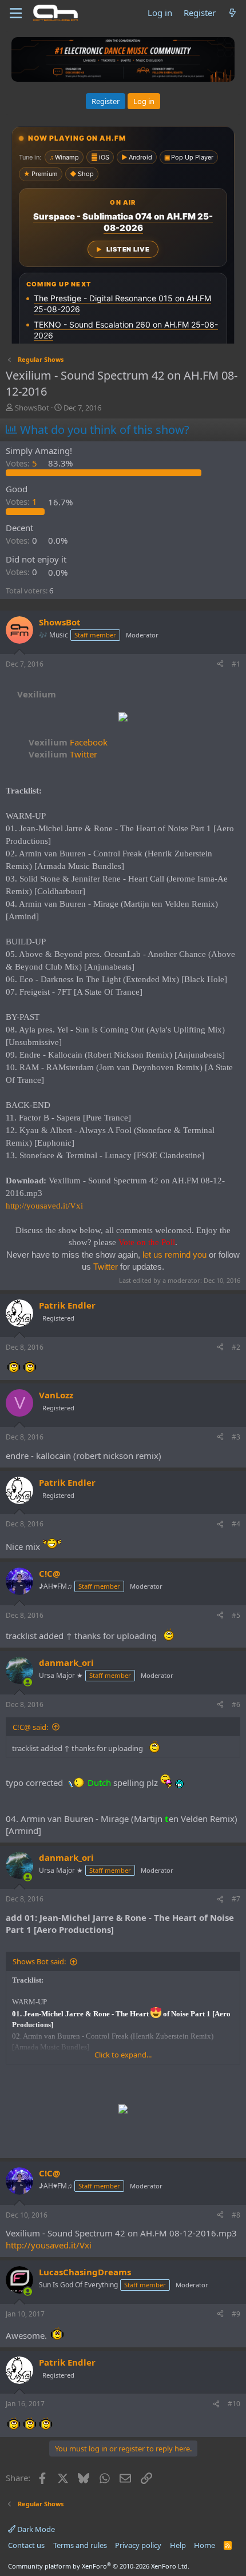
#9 (236, 2314)
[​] (123, 718)
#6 (236, 1704)
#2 (236, 1347)
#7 (236, 1899)
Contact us (26, 2545)
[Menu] (16, 13)
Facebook (68, 742)
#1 (236, 664)
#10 (234, 2404)
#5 (236, 1615)
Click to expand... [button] (123, 2055)
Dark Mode (35, 2529)
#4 (236, 1524)
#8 (236, 2215)
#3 (236, 1437)
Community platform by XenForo (99, 2566)
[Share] (220, 665)
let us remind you (174, 1255)
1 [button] (23, 502)
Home (205, 2545)
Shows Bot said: (39, 1961)
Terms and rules (80, 2545)
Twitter (63, 754)
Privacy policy (138, 2545)
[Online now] (28, 1682)
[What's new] (233, 13)
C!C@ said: (30, 1727)
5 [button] (23, 463)
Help (178, 2545)
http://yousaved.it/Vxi (44, 1206)
